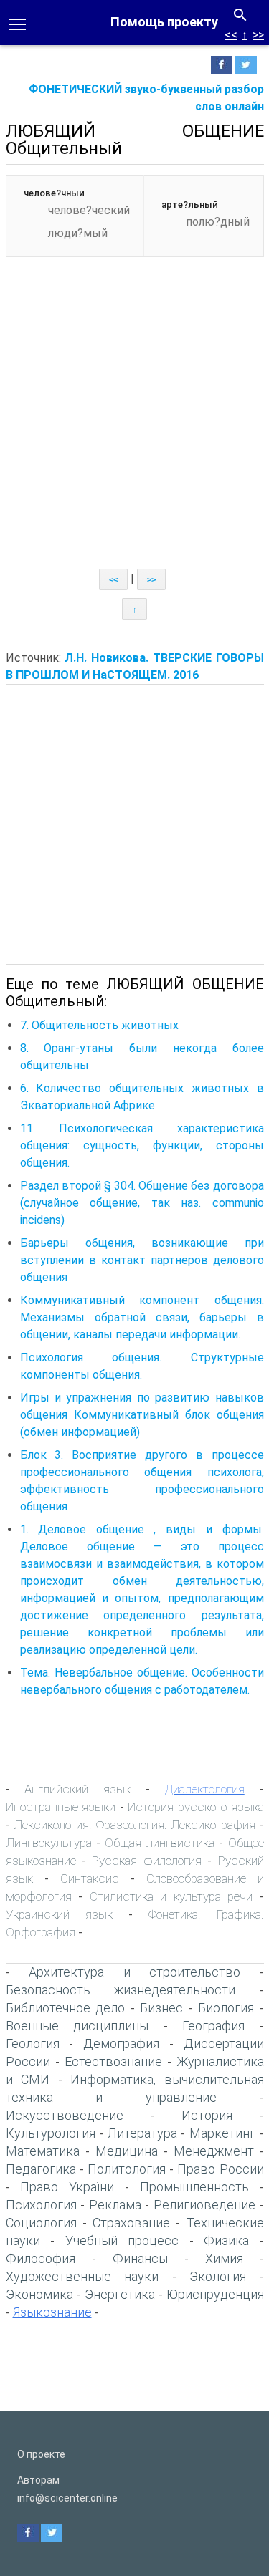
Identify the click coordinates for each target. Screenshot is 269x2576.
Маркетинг (222, 2133)
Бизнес (161, 2008)
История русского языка (195, 1807)
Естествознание (113, 2061)
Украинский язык (59, 1914)
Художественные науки (82, 2276)
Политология (127, 2169)
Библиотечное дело (66, 2008)
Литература (142, 2133)
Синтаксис (90, 1878)
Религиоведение (204, 2205)
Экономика (39, 2294)
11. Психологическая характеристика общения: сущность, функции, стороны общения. (142, 1145)
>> (258, 35)
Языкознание (52, 2312)
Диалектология (205, 1789)
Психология (41, 2205)
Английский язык (77, 1789)
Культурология (51, 2133)
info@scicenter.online (67, 2498)
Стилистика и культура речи (171, 1896)
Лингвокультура (49, 1843)
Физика (226, 2240)
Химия (224, 2258)
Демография (121, 2044)
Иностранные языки (61, 1807)
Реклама (115, 2205)
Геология (33, 2044)
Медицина (127, 2151)
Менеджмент (214, 2151)
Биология (226, 2008)
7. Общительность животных (99, 1025)
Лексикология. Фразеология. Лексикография (134, 1825)
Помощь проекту (164, 22)
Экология (218, 2276)
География (213, 2026)
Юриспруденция (215, 2294)
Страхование (131, 2223)
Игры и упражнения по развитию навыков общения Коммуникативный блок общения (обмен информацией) (142, 1415)
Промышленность (194, 2187)
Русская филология (146, 1861)
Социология (41, 2223)
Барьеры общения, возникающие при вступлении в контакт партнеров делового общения (142, 1260)
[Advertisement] (134, 427)
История (207, 2115)
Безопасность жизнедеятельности (121, 1990)
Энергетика (120, 2294)
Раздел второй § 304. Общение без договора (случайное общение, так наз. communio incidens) (142, 1203)
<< (231, 35)
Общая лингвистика (159, 1843)
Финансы (140, 2258)
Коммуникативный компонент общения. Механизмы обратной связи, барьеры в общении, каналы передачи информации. (142, 1317)
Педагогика (41, 2169)
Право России (220, 2169)
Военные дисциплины (77, 2026)
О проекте (41, 2454)
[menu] (17, 23)
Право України (67, 2187)
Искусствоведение (65, 2115)
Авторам (38, 2480)
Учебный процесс (122, 2240)
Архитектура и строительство (134, 1972)
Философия (41, 2258)
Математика (43, 2151)
